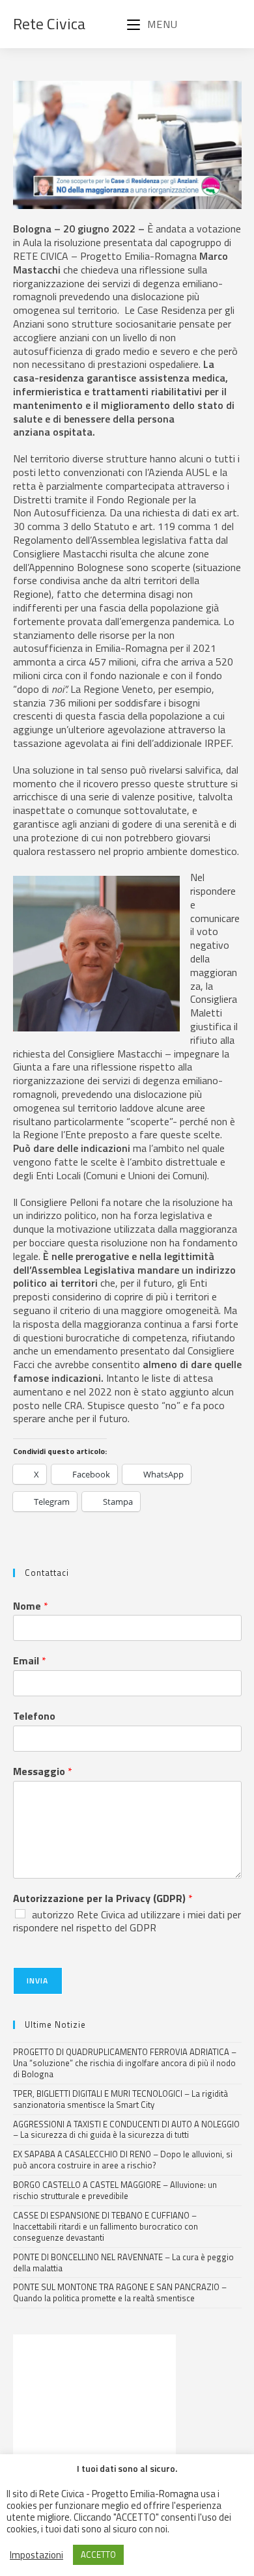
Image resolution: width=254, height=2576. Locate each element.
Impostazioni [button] (36, 2555)
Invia (38, 1981)
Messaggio (43, 1771)
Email (30, 1661)
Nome (31, 1606)
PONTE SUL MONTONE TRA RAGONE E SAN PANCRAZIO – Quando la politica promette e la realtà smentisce (120, 2292)
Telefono (34, 1716)
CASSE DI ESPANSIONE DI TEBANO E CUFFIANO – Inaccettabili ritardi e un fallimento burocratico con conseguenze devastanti (106, 2226)
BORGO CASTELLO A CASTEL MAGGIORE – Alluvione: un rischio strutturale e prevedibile (115, 2190)
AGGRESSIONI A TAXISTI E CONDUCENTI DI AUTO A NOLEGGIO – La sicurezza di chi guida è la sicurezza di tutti (126, 2130)
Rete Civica (49, 23)
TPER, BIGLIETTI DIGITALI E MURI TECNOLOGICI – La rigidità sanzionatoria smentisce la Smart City (120, 2099)
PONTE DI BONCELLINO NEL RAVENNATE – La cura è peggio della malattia (123, 2262)
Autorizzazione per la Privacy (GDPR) (103, 1898)
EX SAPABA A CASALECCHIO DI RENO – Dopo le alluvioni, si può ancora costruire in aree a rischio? (123, 2160)
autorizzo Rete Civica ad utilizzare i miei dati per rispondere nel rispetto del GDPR (127, 1921)
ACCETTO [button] (98, 2555)
